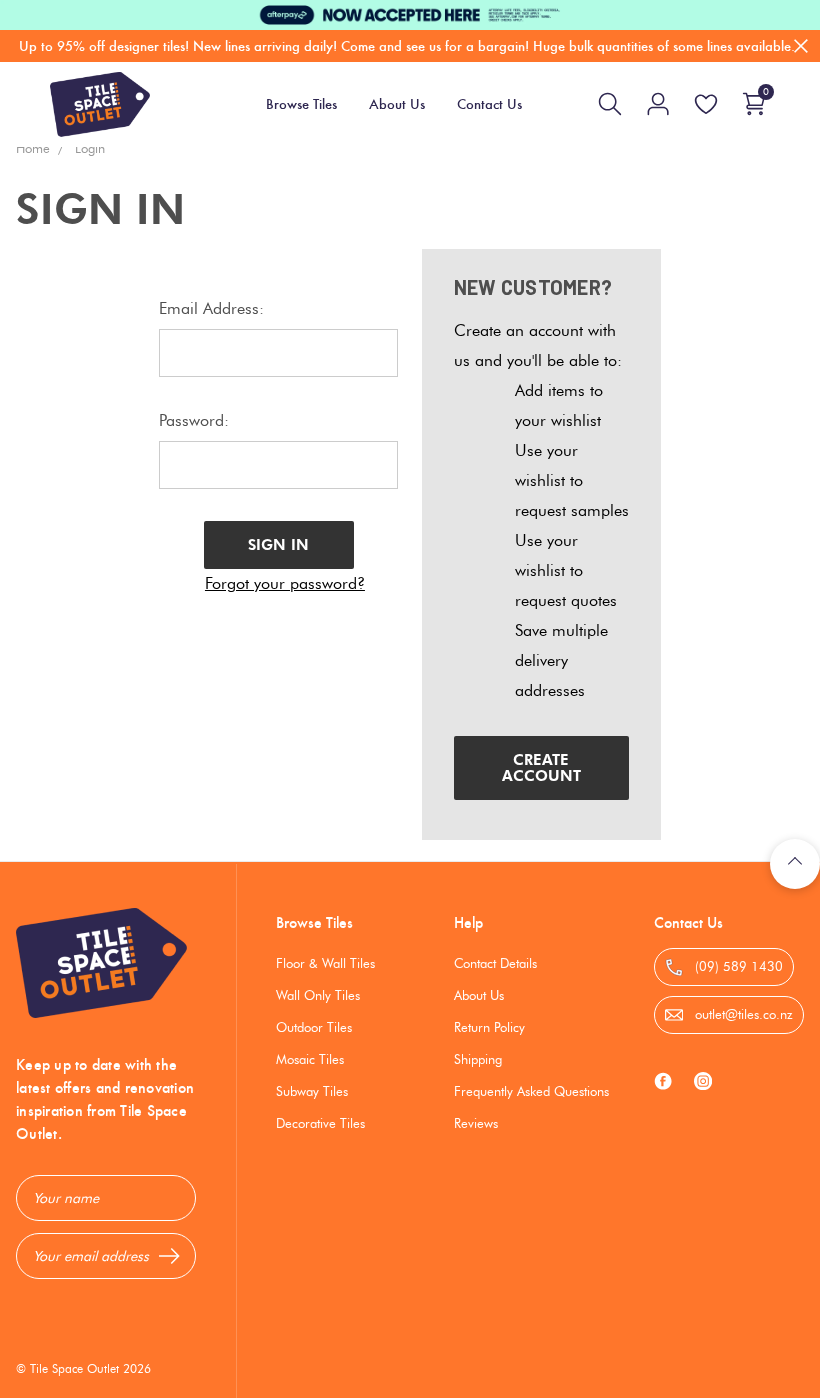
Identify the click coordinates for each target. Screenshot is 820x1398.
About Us (479, 995)
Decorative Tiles (320, 1123)
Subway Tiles (312, 1091)
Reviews (476, 1123)
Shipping (478, 1059)
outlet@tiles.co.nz (742, 1014)
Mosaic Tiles (310, 1059)
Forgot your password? (285, 583)
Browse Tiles (314, 922)
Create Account (541, 768)
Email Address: (211, 308)
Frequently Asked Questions (531, 1091)
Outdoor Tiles (314, 1027)
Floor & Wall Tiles (325, 963)
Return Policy (489, 1027)
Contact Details (495, 963)
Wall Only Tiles (318, 995)
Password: (194, 420)
